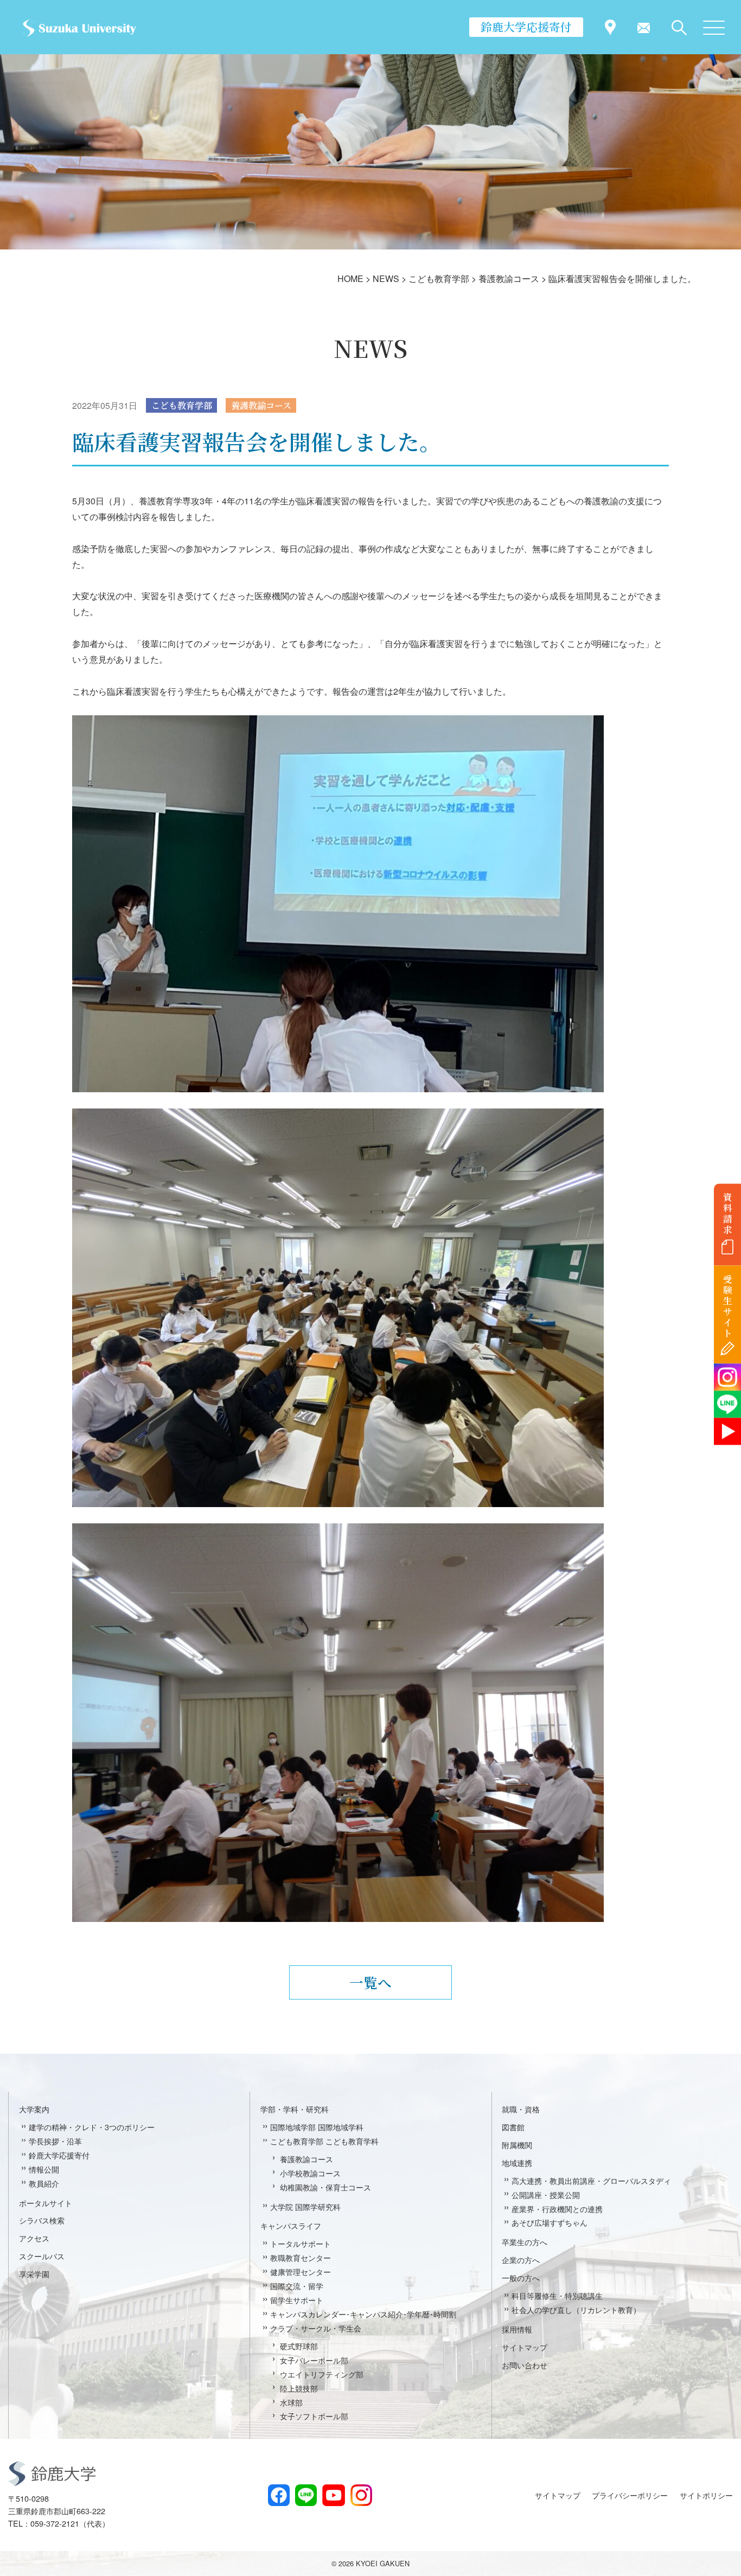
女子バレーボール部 (314, 2360)
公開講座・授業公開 (546, 2194)
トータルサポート (301, 2243)
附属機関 (517, 2145)
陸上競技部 (299, 2388)
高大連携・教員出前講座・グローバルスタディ (591, 2180)
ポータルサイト (46, 2203)
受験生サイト (728, 1306)
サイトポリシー (706, 2495)
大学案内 (34, 2109)
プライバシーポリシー (630, 2495)
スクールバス (42, 2256)
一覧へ (370, 1982)
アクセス (34, 2238)
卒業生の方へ (525, 2242)
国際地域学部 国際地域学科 (317, 2127)
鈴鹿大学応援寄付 (526, 27)
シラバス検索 (42, 2220)
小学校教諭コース (310, 2173)
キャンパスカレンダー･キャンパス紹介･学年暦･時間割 (363, 2314)
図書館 (513, 2127)
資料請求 (728, 1213)
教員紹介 (44, 2183)
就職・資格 (521, 2109)
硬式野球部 (299, 2346)
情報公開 (44, 2169)
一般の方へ (521, 2277)
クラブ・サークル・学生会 (316, 2328)
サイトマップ (525, 2347)
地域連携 (517, 2162)
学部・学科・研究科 (295, 2109)
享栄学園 (34, 2274)
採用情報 (517, 2329)
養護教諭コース (261, 405)
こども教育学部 (182, 405)
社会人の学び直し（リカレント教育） (576, 2309)
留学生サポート (297, 2300)
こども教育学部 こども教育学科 (324, 2141)
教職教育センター (301, 2257)
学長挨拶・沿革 (55, 2141)
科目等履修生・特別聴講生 (557, 2295)
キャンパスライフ (291, 2225)
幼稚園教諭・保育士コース (325, 2187)
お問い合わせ (525, 2365)
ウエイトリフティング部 (322, 2374)
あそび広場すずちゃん (550, 2222)
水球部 (291, 2402)
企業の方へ (521, 2260)
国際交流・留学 (297, 2286)
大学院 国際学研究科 (305, 2206)
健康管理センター (301, 2271)
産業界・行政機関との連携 (557, 2209)
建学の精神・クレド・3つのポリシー (92, 2127)
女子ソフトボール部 (314, 2416)
